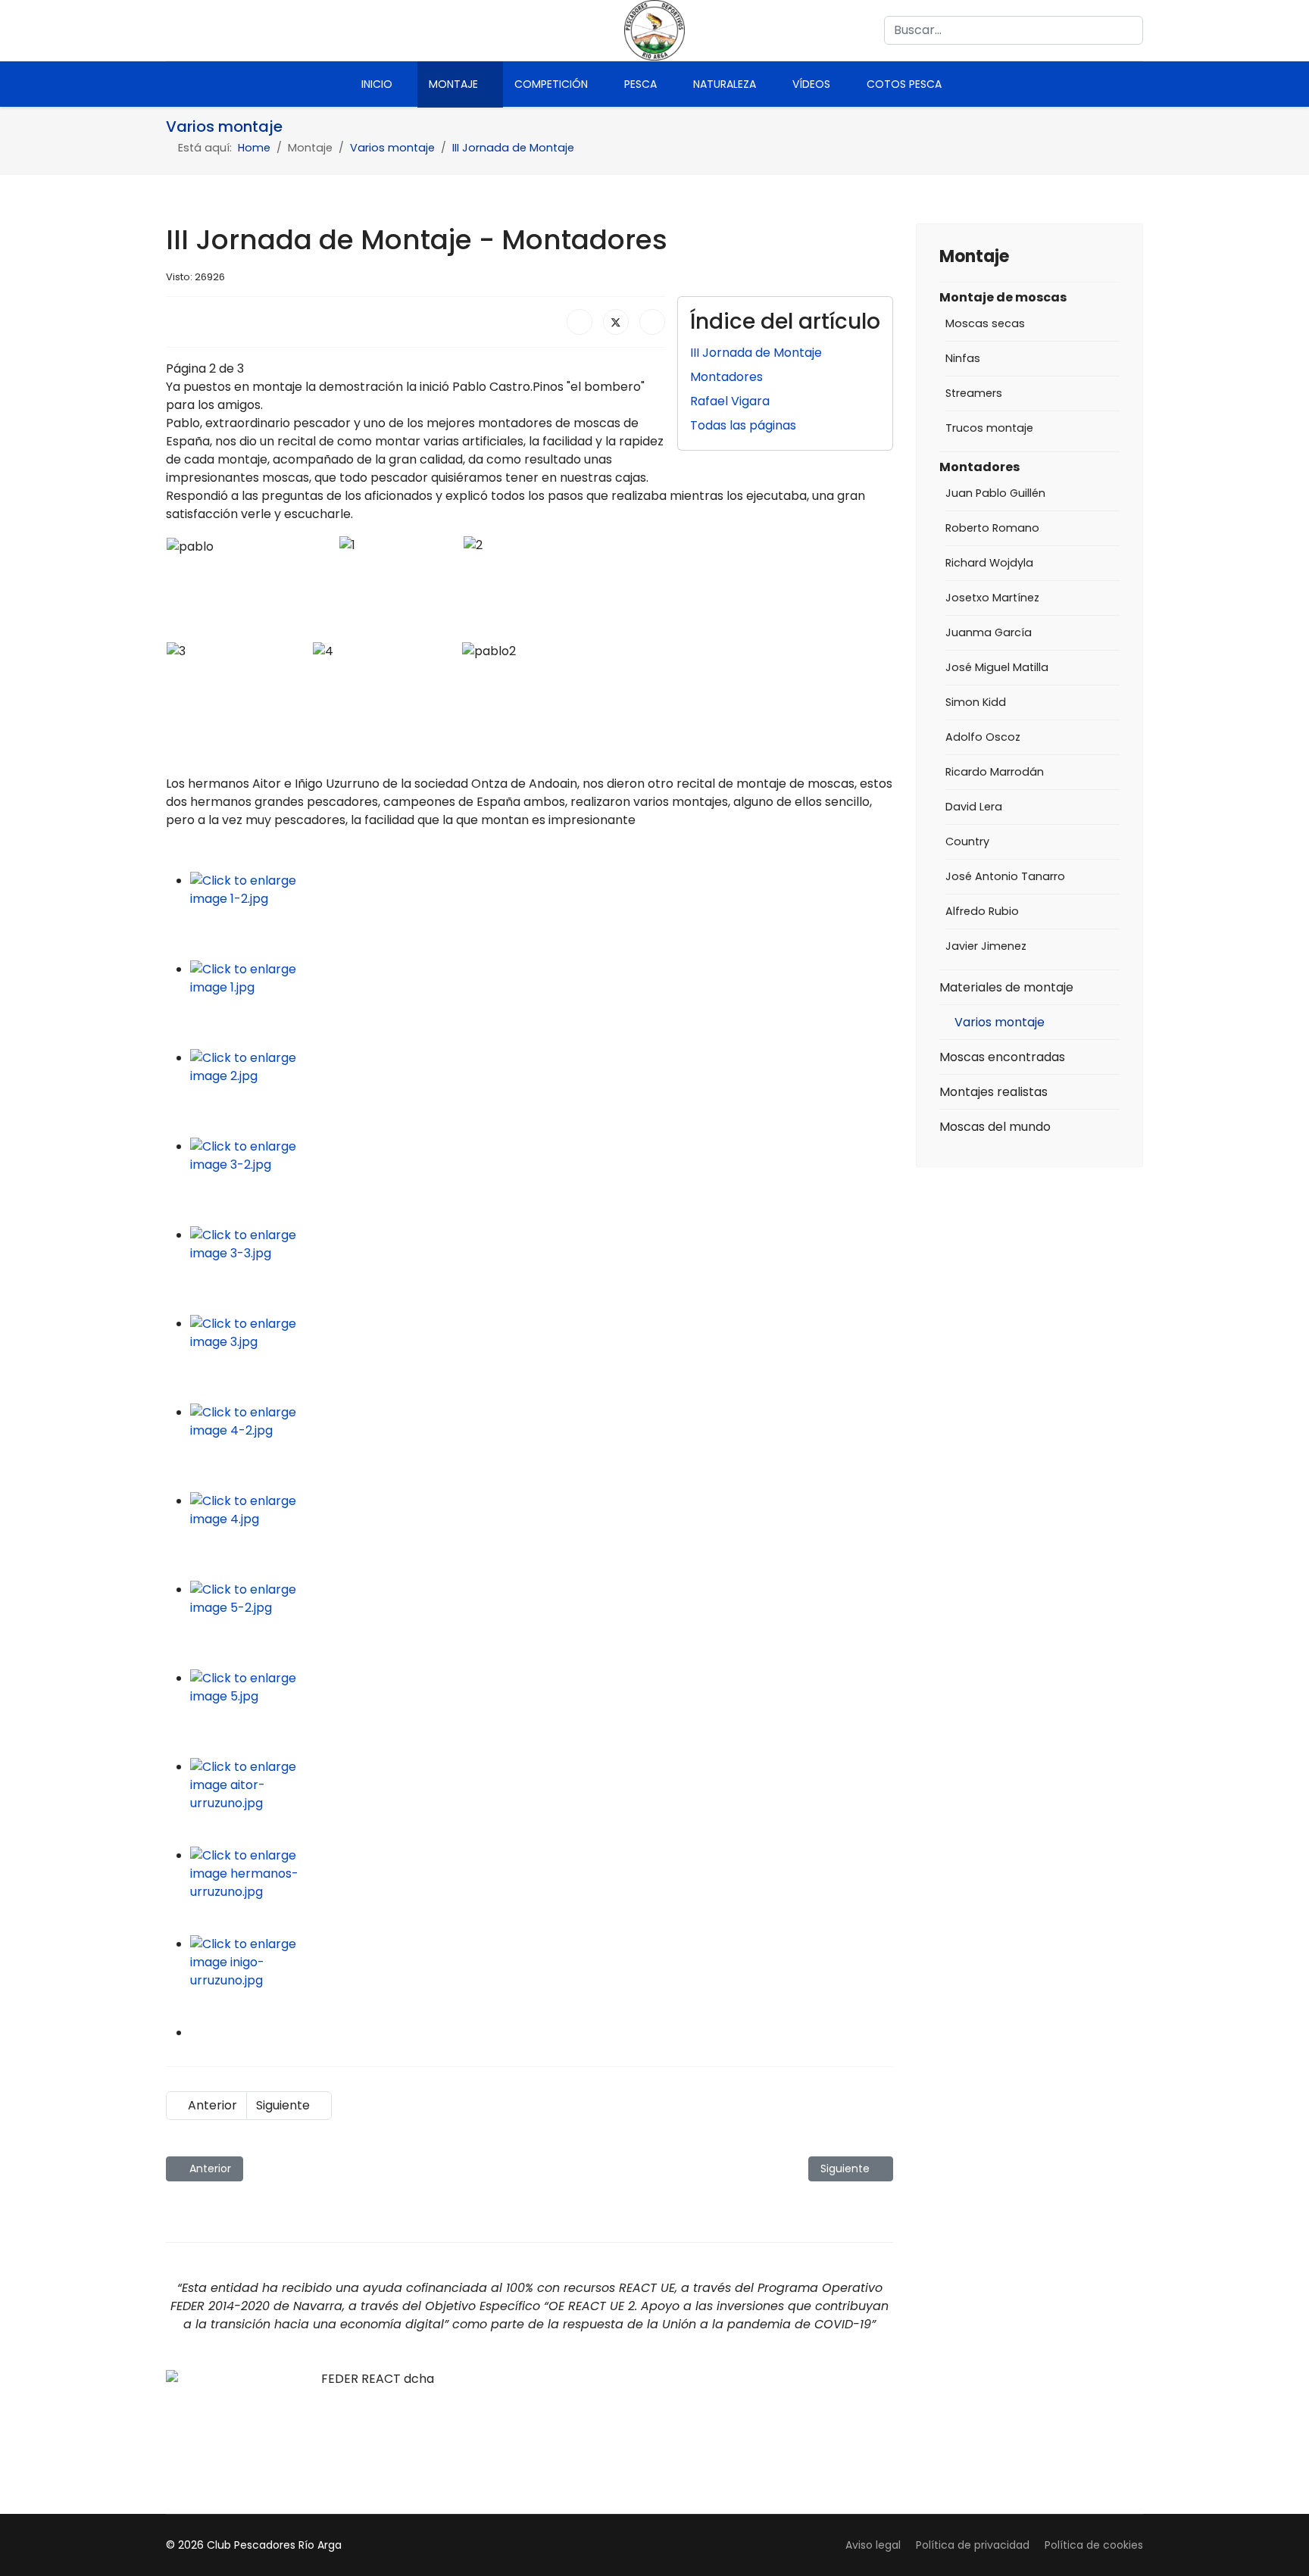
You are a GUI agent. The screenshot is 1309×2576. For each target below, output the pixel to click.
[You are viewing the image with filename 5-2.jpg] (542, 1625)
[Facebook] (173, 30)
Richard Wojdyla (989, 563)
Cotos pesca (904, 84)
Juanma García (989, 632)
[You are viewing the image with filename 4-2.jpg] (542, 1448)
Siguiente (284, 2105)
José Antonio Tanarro (1005, 876)
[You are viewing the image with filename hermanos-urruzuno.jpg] (542, 1891)
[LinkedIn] (652, 322)
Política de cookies (1094, 2545)
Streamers (974, 393)
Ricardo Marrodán (995, 772)
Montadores (726, 377)
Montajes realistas (993, 1092)
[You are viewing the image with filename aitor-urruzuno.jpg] (542, 1802)
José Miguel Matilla (997, 667)
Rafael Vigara (730, 401)
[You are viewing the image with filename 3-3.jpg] (542, 1271)
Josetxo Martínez (992, 598)
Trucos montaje (989, 428)
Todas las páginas (743, 425)
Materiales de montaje (1006, 987)
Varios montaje (1000, 1022)
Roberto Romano (992, 528)
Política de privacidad (973, 2545)
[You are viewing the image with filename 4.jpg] (542, 1536)
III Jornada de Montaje (756, 353)
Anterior (211, 2105)
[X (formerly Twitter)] (616, 322)
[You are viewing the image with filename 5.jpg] (542, 1714)
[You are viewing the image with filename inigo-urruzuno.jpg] (542, 1980)
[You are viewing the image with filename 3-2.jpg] (542, 1182)
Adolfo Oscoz (983, 737)
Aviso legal (873, 2545)
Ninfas (963, 358)
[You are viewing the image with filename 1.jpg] (542, 1005)
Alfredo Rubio (982, 911)
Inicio (377, 84)
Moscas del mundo (995, 1127)
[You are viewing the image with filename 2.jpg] (542, 1093)
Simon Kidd (976, 702)
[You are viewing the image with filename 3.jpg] (542, 1359)
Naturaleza (725, 84)
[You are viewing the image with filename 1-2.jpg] (542, 916)
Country (967, 841)
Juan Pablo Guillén (995, 493)
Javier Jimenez (986, 946)
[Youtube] (203, 30)
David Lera (974, 807)
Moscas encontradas (1002, 1057)
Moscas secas (985, 323)
